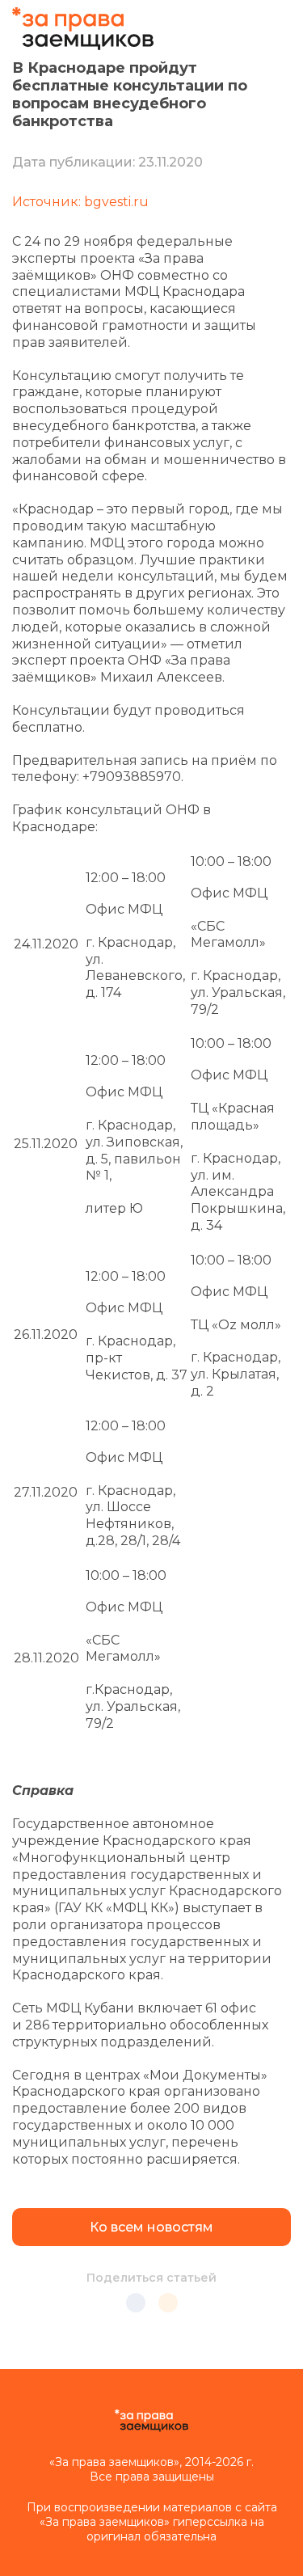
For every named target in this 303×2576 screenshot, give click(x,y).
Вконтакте (136, 2303)
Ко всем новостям (151, 2227)
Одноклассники (168, 2303)
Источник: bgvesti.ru (80, 202)
